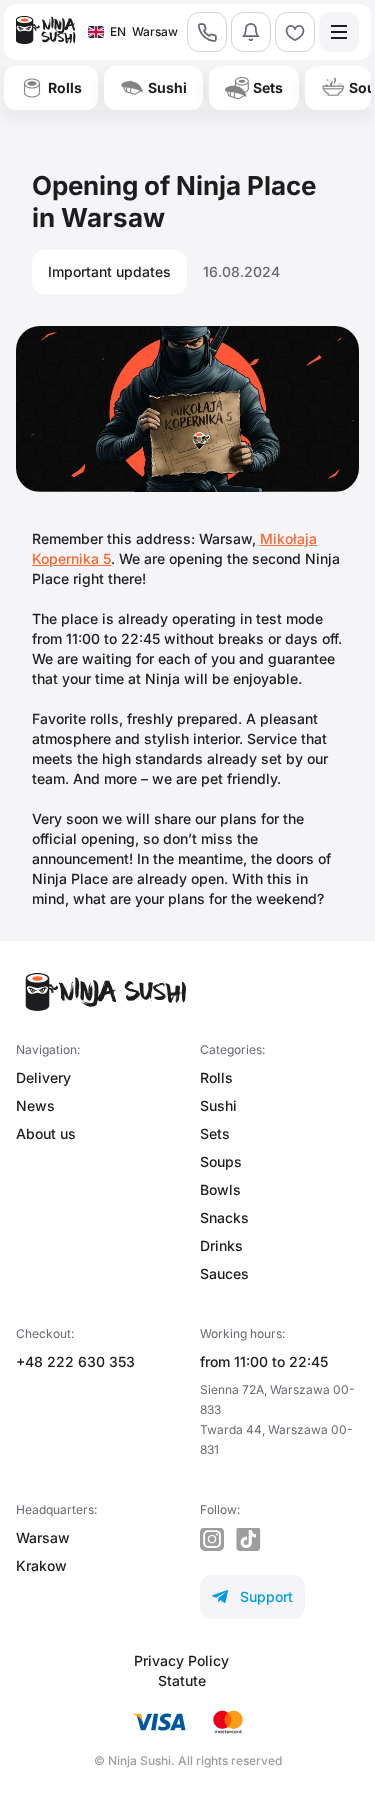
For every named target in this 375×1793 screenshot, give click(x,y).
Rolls (216, 1077)
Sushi (218, 1105)
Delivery (43, 1077)
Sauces (224, 1273)
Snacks (224, 1217)
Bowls (220, 1189)
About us (46, 1133)
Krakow (41, 1565)
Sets (215, 1133)
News (35, 1105)
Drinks (221, 1245)
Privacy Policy (181, 1660)
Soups (221, 1161)
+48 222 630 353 (75, 1361)
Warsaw (43, 1537)
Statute (182, 1680)
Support (252, 1596)
